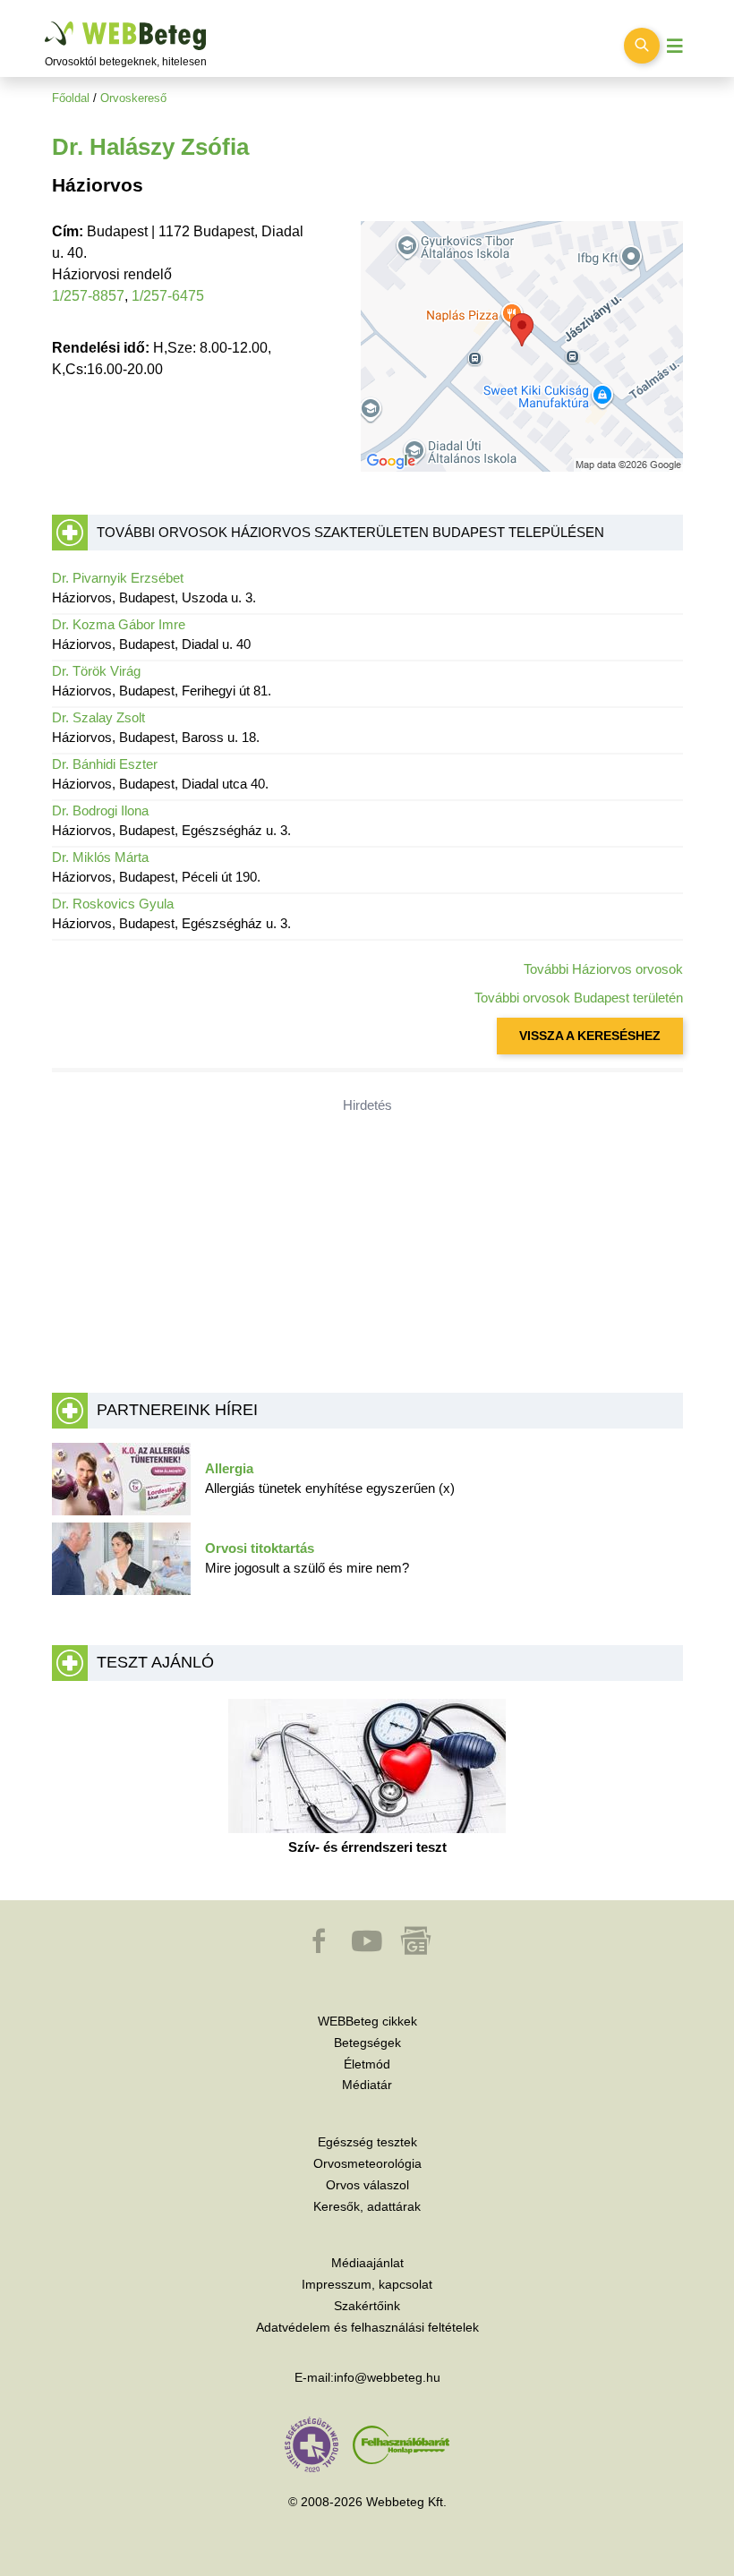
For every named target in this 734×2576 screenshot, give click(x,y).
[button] (320, 1949)
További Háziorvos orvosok (603, 969)
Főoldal (71, 98)
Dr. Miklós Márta (100, 857)
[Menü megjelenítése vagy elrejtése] (675, 46)
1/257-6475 (168, 296)
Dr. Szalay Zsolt (98, 717)
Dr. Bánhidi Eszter (105, 764)
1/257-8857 (88, 296)
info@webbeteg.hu (387, 2377)
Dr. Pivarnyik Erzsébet (118, 578)
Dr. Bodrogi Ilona (100, 810)
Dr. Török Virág (96, 671)
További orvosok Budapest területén (579, 998)
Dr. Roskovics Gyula (113, 904)
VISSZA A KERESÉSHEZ (590, 1036)
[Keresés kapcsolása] (642, 46)
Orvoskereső (133, 98)
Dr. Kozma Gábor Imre (119, 624)
